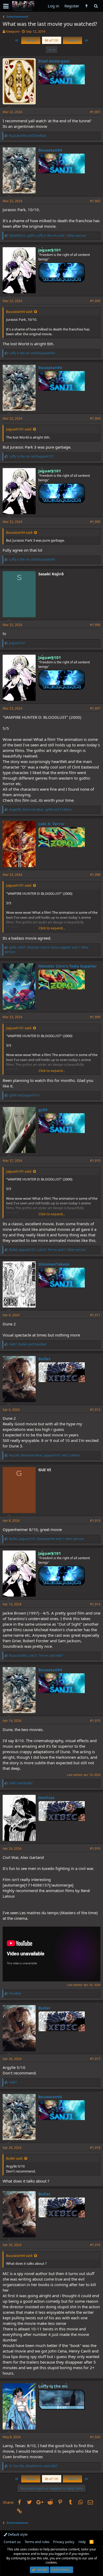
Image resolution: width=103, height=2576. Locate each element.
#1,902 (95, 201)
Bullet (44, 1359)
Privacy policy (64, 2542)
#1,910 (95, 1161)
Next (72, 40)
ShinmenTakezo (54, 1264)
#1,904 (95, 418)
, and (28, 1344)
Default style (17, 2534)
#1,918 (95, 2148)
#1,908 (95, 875)
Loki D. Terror (51, 824)
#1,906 (95, 625)
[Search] (96, 6)
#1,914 (95, 1604)
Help (82, 2542)
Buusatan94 (50, 150)
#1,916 (95, 1848)
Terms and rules (37, 2542)
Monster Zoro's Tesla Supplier (68, 966)
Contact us (12, 2542)
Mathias (46, 1797)
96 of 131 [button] (52, 40)
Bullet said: (15, 2158)
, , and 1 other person (48, 235)
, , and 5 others (40, 810)
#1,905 (95, 522)
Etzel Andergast (54, 61)
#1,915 (95, 1721)
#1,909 (95, 1017)
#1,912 (95, 1410)
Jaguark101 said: (19, 429)
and (27, 136)
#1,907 (95, 708)
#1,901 (95, 112)
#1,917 (95, 2059)
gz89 (43, 1110)
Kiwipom (13, 31)
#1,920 (95, 2437)
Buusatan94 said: (19, 312)
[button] (6, 6)
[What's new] (86, 6)
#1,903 (95, 301)
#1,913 (95, 1521)
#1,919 (95, 2245)
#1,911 (95, 1315)
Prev (31, 40)
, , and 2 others (45, 1455)
